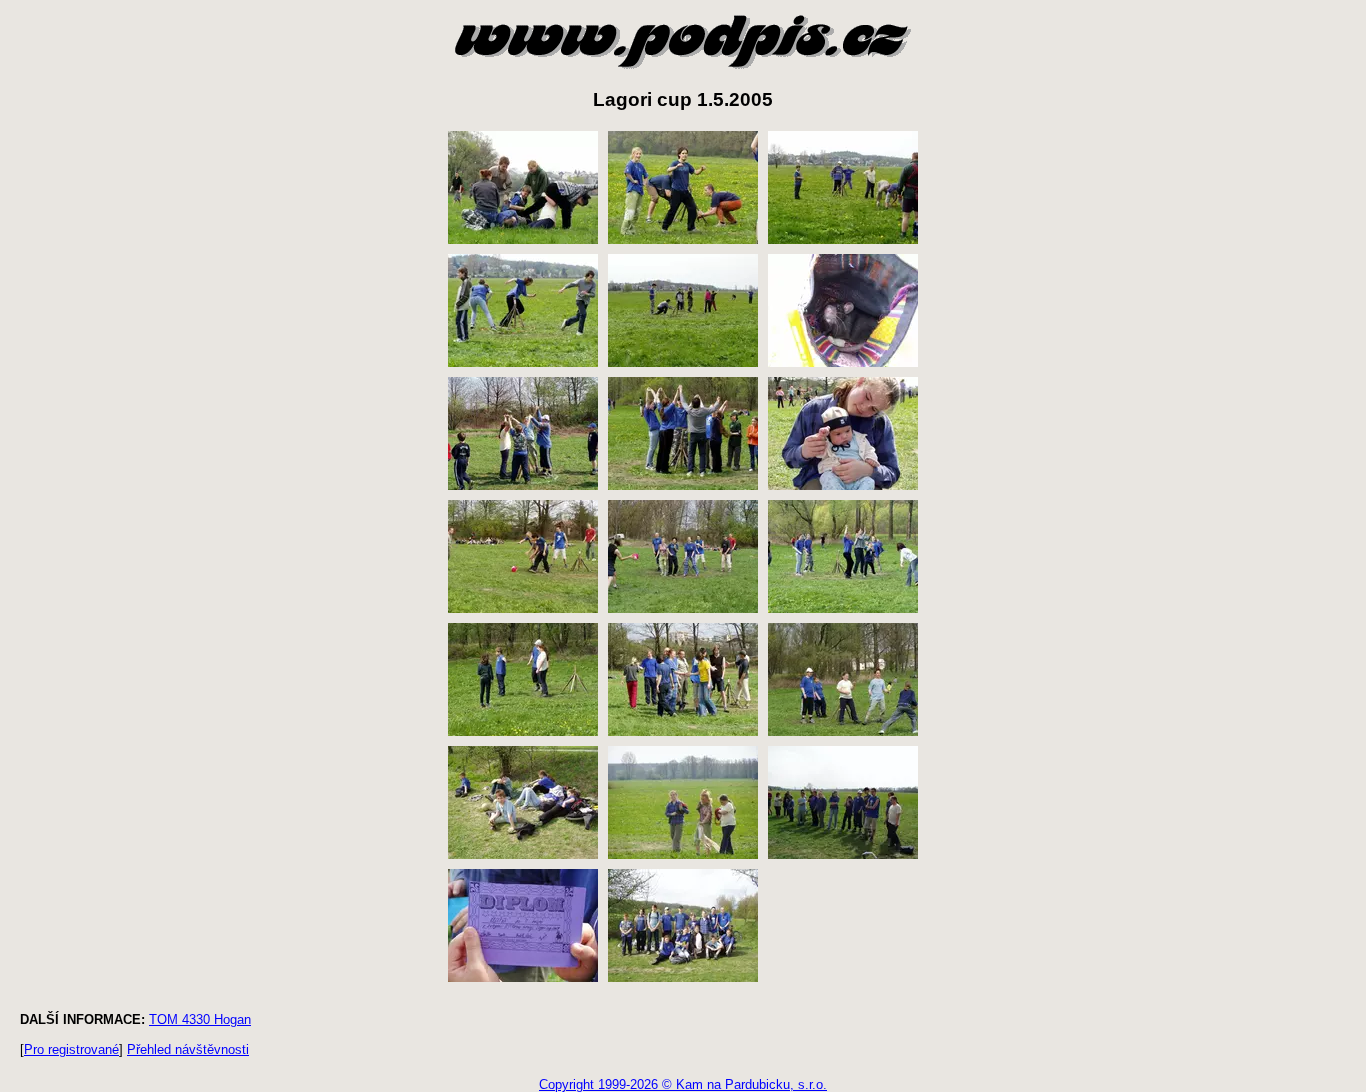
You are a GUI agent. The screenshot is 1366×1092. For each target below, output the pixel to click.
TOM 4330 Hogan (200, 1019)
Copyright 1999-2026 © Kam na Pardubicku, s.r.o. (683, 1084)
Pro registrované (71, 1049)
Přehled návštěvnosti (188, 1049)
